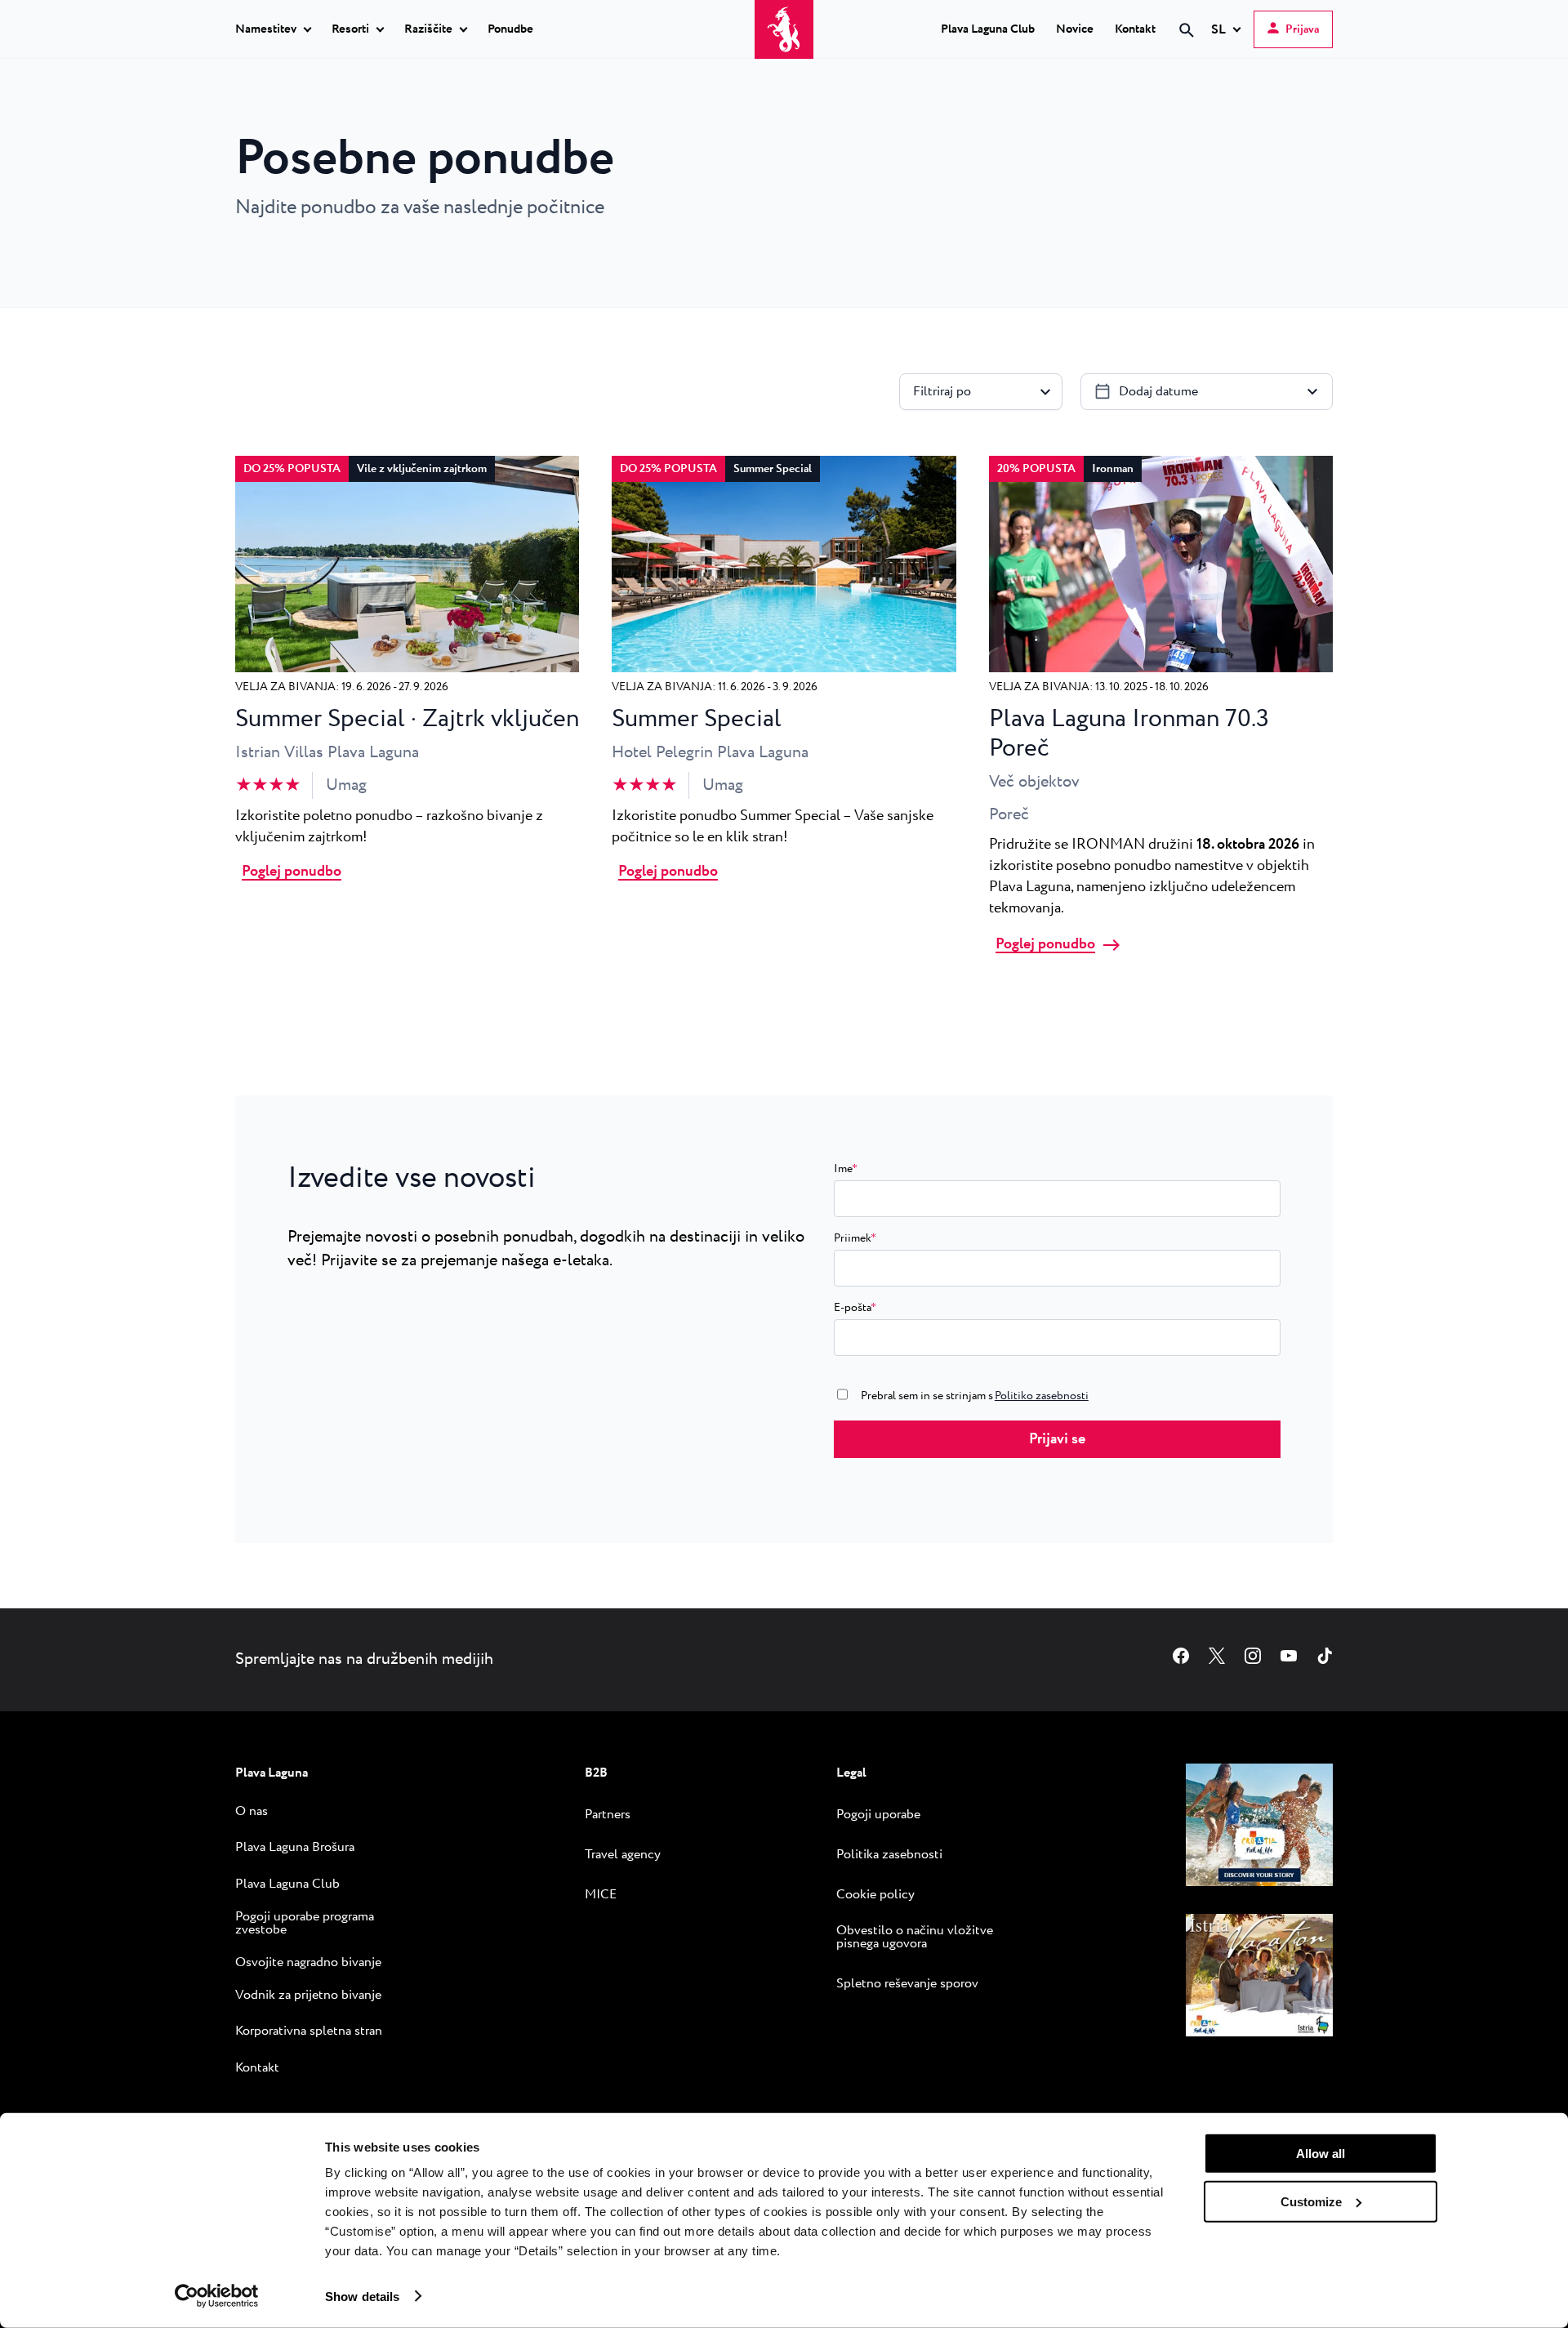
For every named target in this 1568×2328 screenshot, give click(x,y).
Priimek (855, 1238)
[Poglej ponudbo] (407, 668)
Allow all (1321, 2154)
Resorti (350, 30)
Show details (362, 2296)
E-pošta (855, 1308)
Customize (1311, 2201)
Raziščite (428, 30)
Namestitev (266, 30)
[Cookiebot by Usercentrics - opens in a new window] (217, 2296)
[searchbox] (1049, 60)
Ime (846, 1169)
